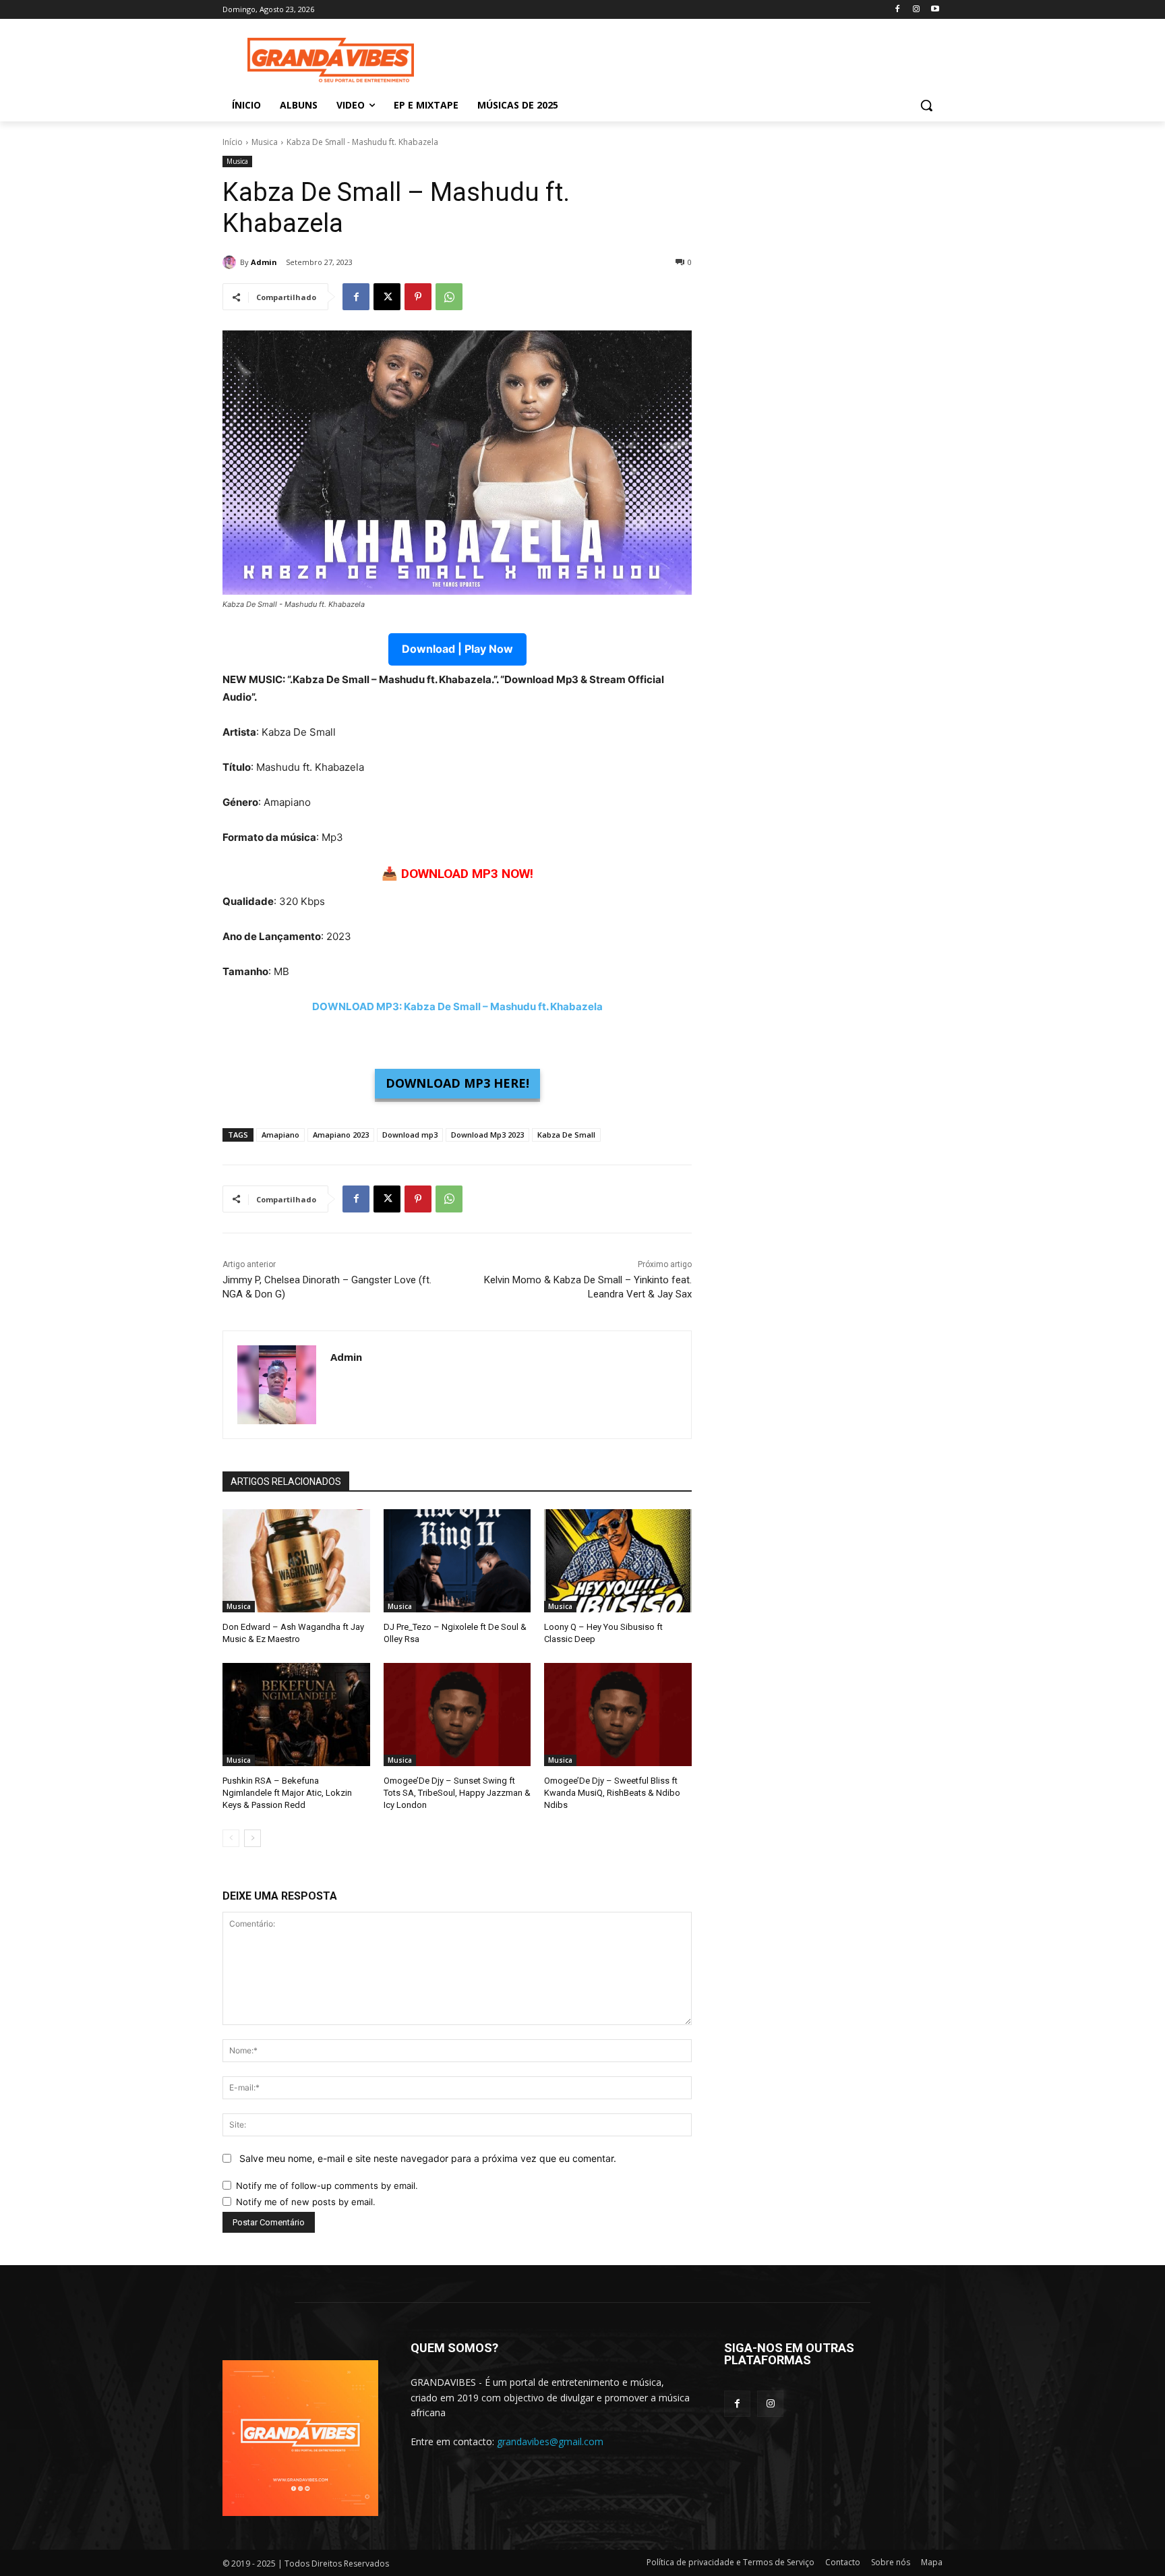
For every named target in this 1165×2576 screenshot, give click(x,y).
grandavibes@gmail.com (550, 2441)
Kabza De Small (566, 1135)
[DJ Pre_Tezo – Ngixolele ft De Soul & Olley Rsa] (457, 1561)
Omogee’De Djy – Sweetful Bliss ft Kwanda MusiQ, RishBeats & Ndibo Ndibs (612, 1793)
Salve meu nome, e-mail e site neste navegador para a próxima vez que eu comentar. (428, 2158)
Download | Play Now (457, 649)
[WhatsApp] (449, 297)
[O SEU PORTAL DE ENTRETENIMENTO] (330, 60)
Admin (264, 262)
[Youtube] (935, 10)
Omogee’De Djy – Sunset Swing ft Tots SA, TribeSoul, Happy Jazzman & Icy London (457, 1793)
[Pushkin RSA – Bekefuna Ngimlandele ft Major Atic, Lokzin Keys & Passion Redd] (296, 1715)
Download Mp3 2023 (487, 1135)
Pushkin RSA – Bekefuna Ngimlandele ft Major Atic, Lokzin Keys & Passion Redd (287, 1793)
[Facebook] (898, 10)
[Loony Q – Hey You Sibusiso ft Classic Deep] (618, 1561)
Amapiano (280, 1135)
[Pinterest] (418, 297)
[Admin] (231, 262)
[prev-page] (231, 1838)
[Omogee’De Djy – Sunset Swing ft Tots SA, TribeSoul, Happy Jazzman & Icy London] (457, 1715)
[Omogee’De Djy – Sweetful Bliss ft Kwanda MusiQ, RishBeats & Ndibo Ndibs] (618, 1715)
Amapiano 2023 (341, 1135)
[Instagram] (916, 10)
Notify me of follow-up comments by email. (327, 2186)
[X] (387, 297)
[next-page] (252, 1838)
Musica (265, 142)
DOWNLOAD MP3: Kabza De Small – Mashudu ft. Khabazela (457, 1006)
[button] (926, 105)
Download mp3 (410, 1135)
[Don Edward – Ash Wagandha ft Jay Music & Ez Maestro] (296, 1561)
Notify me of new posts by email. (306, 2202)
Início (233, 142)
